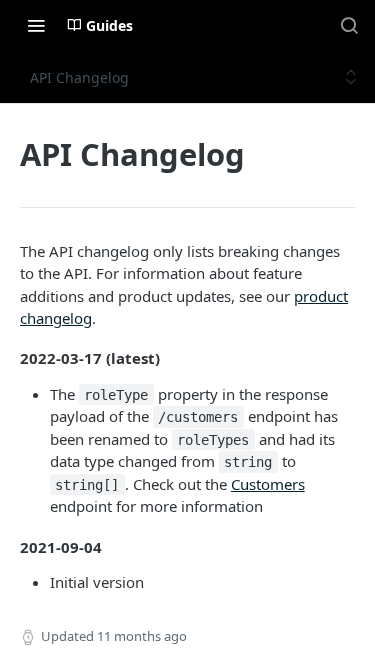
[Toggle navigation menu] (36, 25)
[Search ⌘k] (349, 25)
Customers (268, 484)
